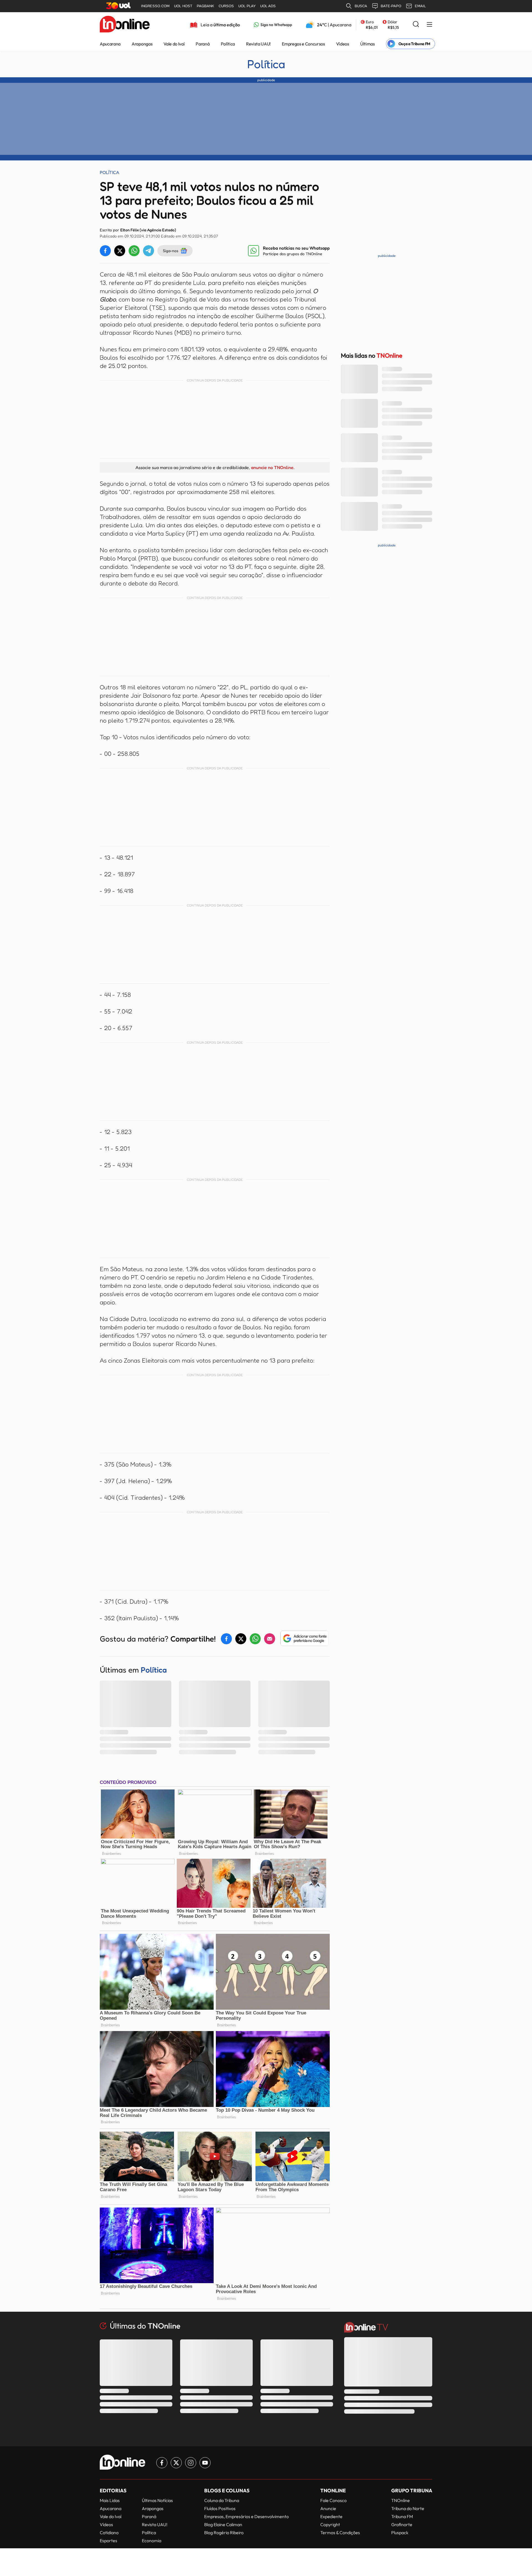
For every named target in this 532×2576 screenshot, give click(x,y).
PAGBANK (205, 6)
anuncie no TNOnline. (273, 467)
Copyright (330, 2524)
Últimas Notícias (157, 2500)
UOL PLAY (247, 6)
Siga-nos (171, 251)
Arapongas (142, 44)
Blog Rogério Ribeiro (224, 2533)
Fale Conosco (333, 2500)
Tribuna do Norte (408, 2508)
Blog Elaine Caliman (223, 2524)
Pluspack (400, 2533)
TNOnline (401, 2500)
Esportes (108, 2541)
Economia (152, 2541)
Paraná (203, 44)
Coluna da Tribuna (222, 2500)
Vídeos (343, 44)
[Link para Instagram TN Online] (191, 2463)
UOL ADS (268, 6)
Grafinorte (402, 2524)
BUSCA (361, 6)
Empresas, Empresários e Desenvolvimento (246, 2516)
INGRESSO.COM (155, 6)
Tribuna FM (402, 2516)
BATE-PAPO (391, 6)
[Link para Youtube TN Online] (205, 2463)
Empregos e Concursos (303, 44)
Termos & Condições (340, 2533)
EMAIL (420, 6)
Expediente (331, 2516)
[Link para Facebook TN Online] (162, 2463)
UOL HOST (183, 6)
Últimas (368, 44)
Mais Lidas (110, 2500)
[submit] (416, 25)
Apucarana (110, 44)
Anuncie (328, 2508)
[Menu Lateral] (429, 25)
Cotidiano (109, 2533)
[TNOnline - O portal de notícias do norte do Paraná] (125, 25)
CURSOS (226, 6)
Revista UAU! (258, 44)
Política (228, 44)
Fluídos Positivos (220, 2508)
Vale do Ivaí (174, 44)
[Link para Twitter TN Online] (176, 2463)
